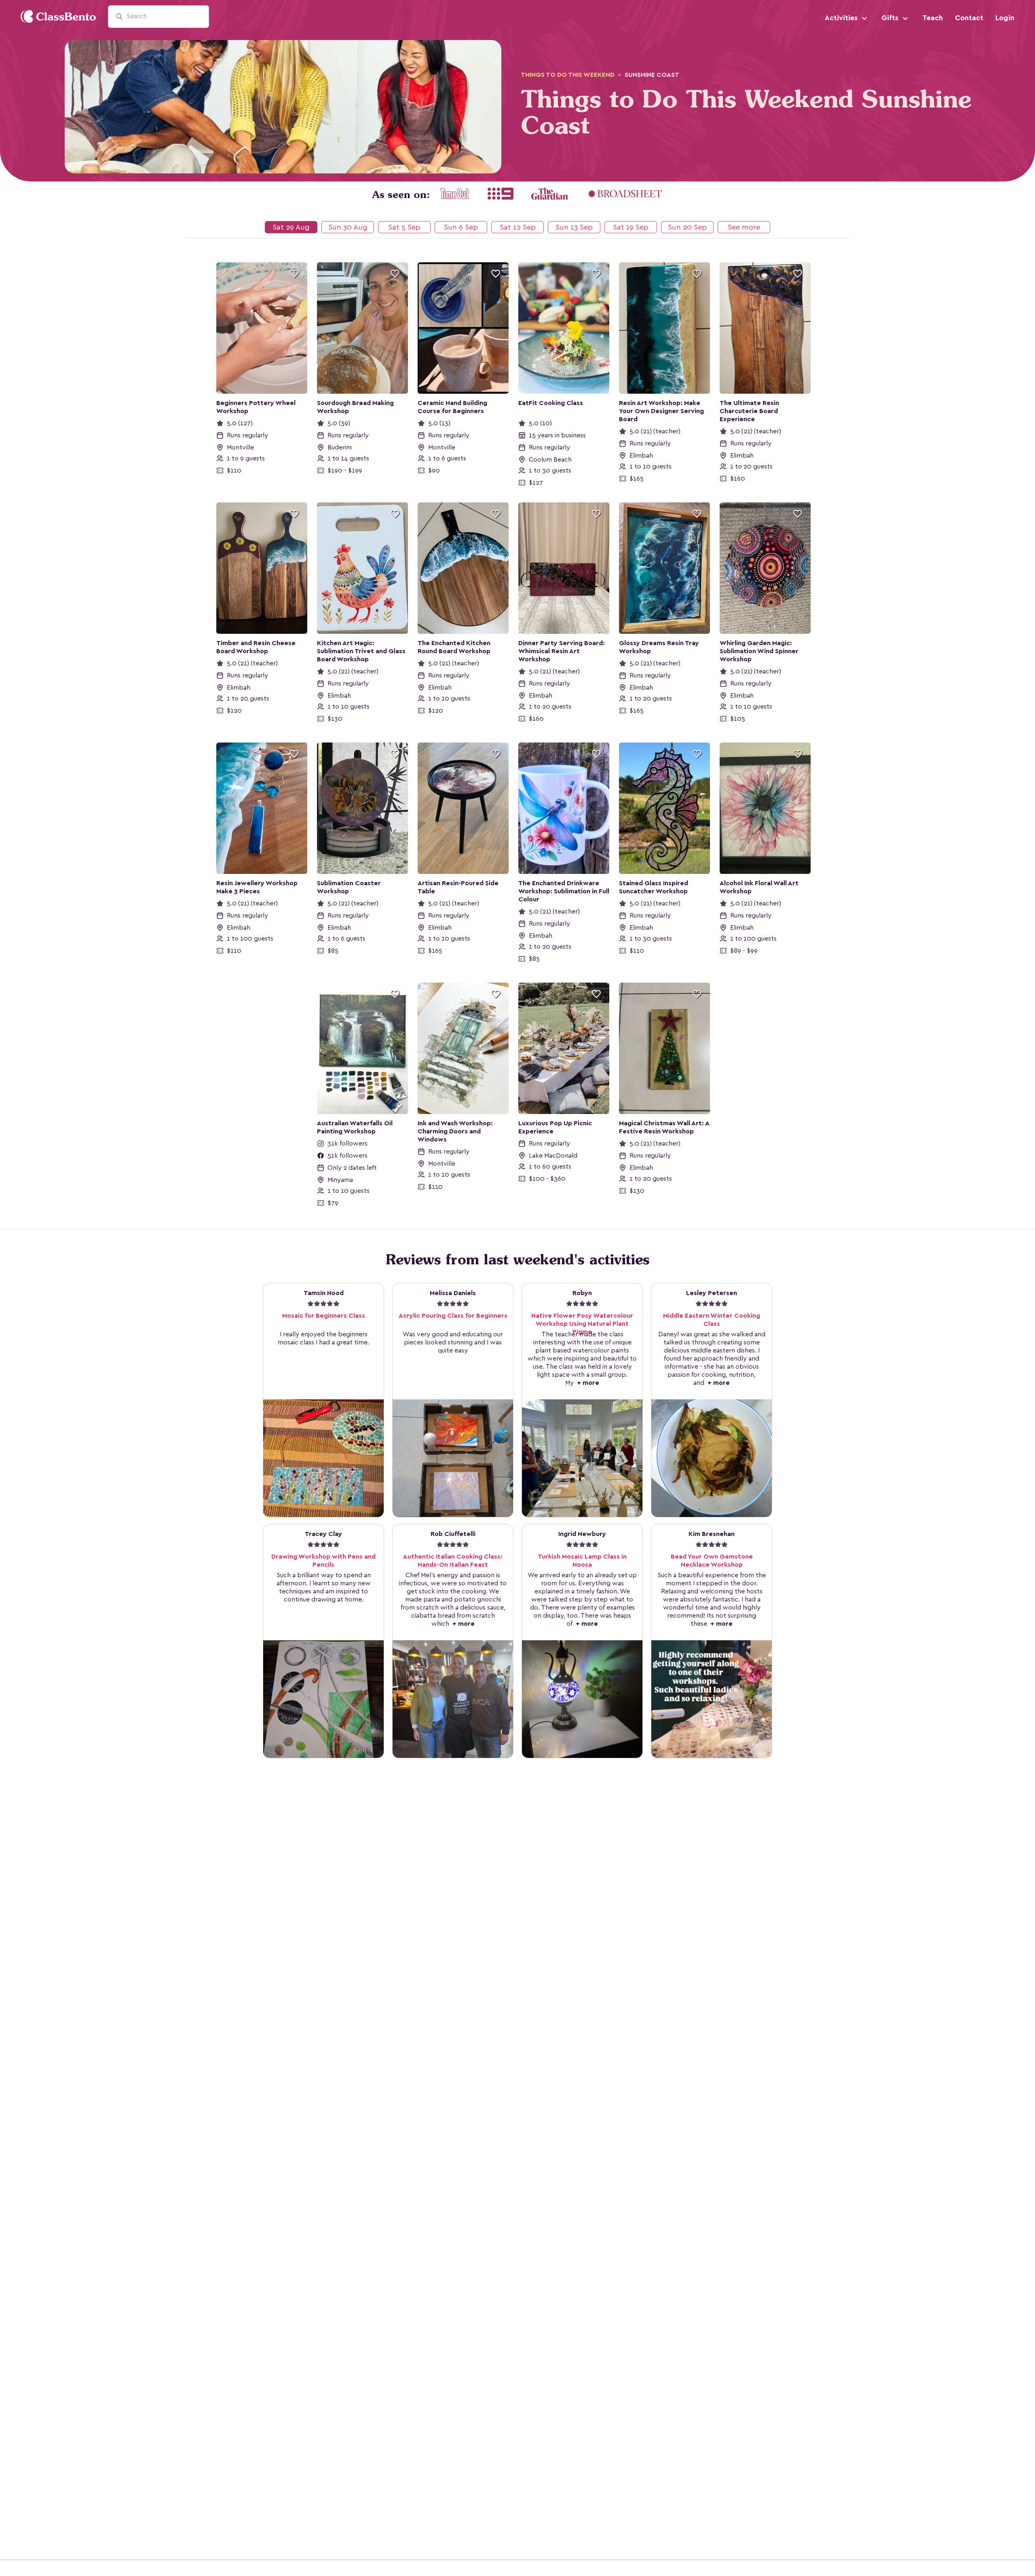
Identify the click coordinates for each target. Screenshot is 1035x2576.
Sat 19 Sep (631, 227)
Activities (842, 18)
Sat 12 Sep (518, 227)
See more (744, 227)
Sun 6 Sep (461, 227)
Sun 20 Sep (687, 227)
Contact (969, 18)
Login (1005, 18)
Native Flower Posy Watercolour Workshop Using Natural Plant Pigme (582, 1324)
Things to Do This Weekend (568, 75)
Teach (933, 18)
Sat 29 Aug (291, 227)
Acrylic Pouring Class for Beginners (453, 1316)
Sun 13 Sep (574, 227)
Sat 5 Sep (404, 227)
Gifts (891, 18)
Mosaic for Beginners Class (324, 1316)
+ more (586, 1383)
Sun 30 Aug (348, 227)
